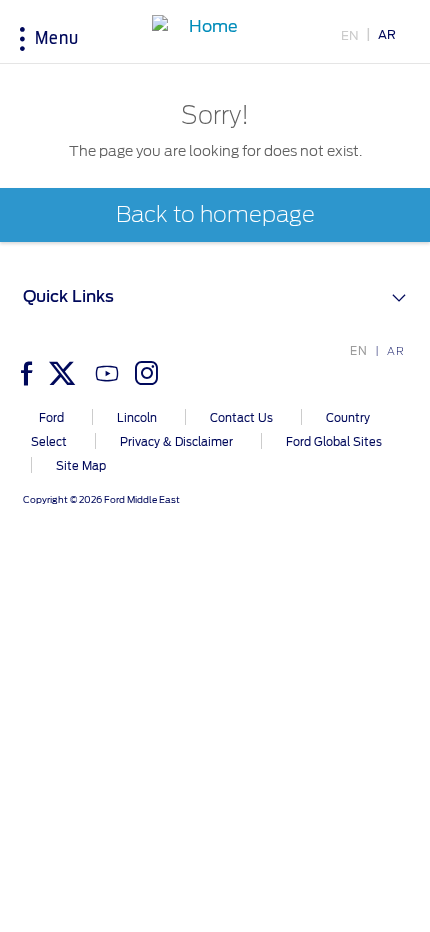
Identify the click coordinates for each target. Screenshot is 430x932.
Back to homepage (215, 215)
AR (387, 34)
